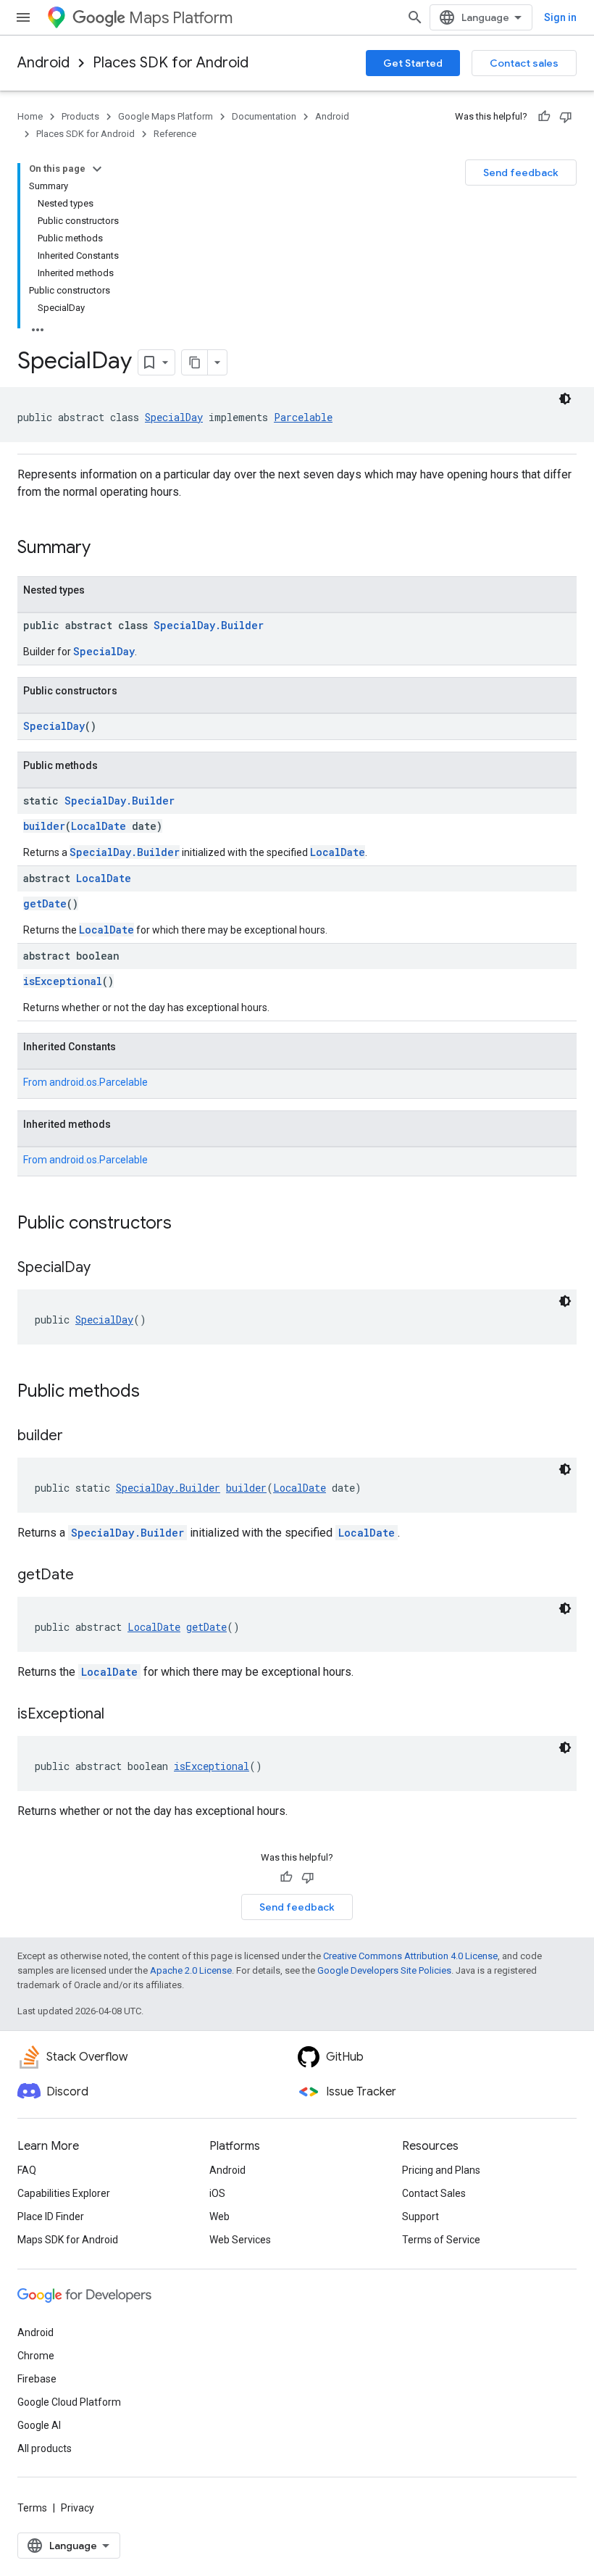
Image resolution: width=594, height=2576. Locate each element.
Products (80, 116)
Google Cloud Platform (69, 2402)
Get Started (413, 63)
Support (421, 2216)
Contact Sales (434, 2193)
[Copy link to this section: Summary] (105, 549)
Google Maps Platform (166, 116)
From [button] (85, 1082)
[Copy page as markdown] (195, 362)
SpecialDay (174, 417)
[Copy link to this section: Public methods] (154, 1392)
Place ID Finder (51, 2216)
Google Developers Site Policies (384, 1970)
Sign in (560, 17)
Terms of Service (441, 2240)
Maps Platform (181, 18)
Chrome (36, 2356)
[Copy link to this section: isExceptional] (119, 1715)
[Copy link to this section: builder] (78, 1437)
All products (45, 2448)
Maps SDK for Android (68, 2240)
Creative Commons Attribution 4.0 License (410, 1956)
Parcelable (303, 417)
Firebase (37, 2379)
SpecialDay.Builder (209, 625)
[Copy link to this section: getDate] (88, 1576)
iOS (217, 2193)
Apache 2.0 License (191, 1970)
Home (30, 116)
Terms (32, 2508)
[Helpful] (544, 117)
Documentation (264, 116)
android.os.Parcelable (99, 1082)
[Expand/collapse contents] (97, 169)
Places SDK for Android (171, 63)
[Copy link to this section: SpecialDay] (105, 1268)
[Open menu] (23, 17)
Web (219, 2216)
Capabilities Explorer (64, 2193)
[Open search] (415, 17)
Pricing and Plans (441, 2170)
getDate (45, 903)
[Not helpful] (566, 117)
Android (43, 63)
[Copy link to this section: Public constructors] (186, 1224)
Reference (175, 134)
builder (44, 826)
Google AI (39, 2425)
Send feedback (521, 173)
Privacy (78, 2508)
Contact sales (524, 63)
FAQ (27, 2170)
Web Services (240, 2240)
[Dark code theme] (565, 399)
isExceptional (63, 981)
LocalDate (99, 826)
